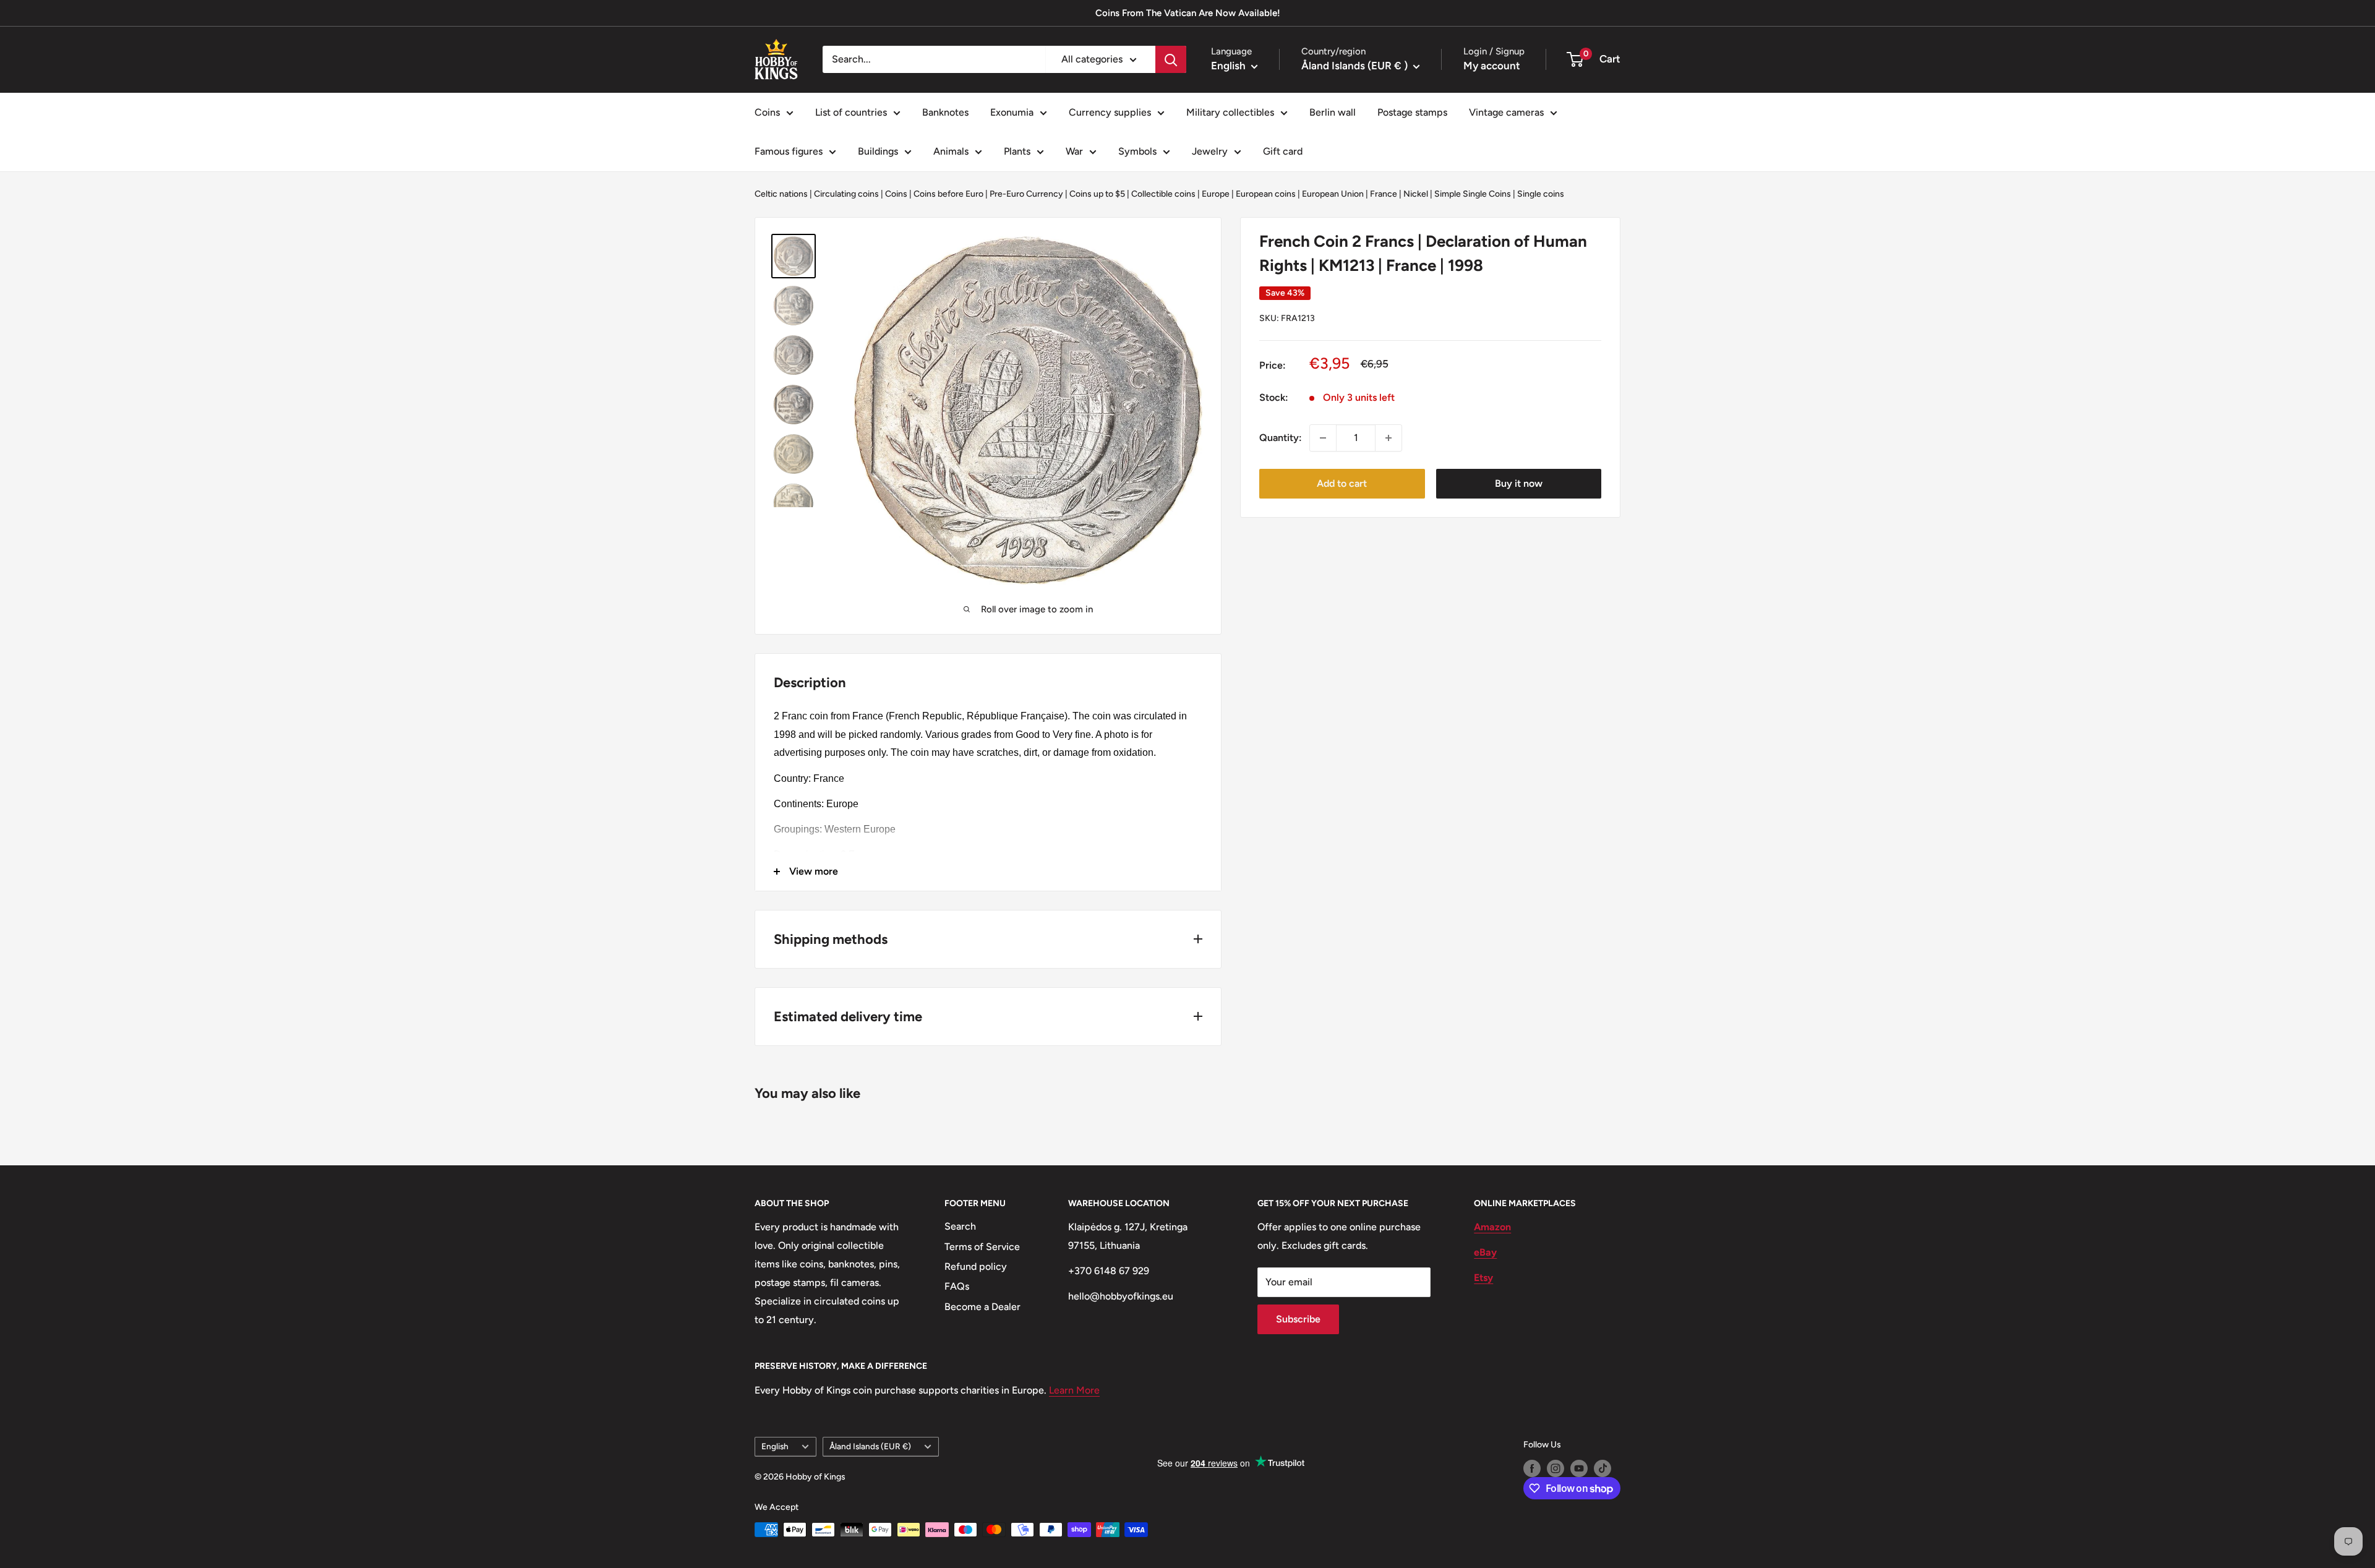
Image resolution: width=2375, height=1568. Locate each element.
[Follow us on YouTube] (1579, 1468)
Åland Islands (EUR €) (870, 1446)
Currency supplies (1110, 112)
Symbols (1137, 151)
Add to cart (1342, 483)
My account (1492, 66)
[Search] (1171, 59)
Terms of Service (982, 1247)
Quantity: (1281, 438)
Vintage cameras (1506, 112)
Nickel (1416, 194)
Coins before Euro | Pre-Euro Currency (988, 194)
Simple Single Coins (1473, 194)
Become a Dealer (982, 1307)
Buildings (878, 151)
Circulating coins (846, 194)
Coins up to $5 (1097, 194)
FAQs (957, 1286)
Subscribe (1298, 1319)
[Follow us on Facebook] (1532, 1468)
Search (960, 1226)
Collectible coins (1163, 194)
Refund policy (976, 1266)
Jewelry (1210, 151)
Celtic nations (781, 194)
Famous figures (789, 151)
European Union (1333, 194)
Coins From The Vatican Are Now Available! (1188, 13)
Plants (1017, 151)
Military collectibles (1230, 112)
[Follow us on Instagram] (1556, 1468)
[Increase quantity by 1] (1389, 438)
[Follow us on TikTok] (1603, 1468)
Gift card (1283, 151)
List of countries (851, 112)
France (1384, 194)
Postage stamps (1412, 112)
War (1074, 151)
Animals (951, 151)
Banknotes (945, 112)
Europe (1216, 194)
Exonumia (1012, 112)
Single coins (1541, 194)
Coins (767, 112)
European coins (1266, 194)
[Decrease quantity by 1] (1323, 438)
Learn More (1074, 1390)
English (775, 1446)
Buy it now (1519, 483)
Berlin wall (1333, 112)
